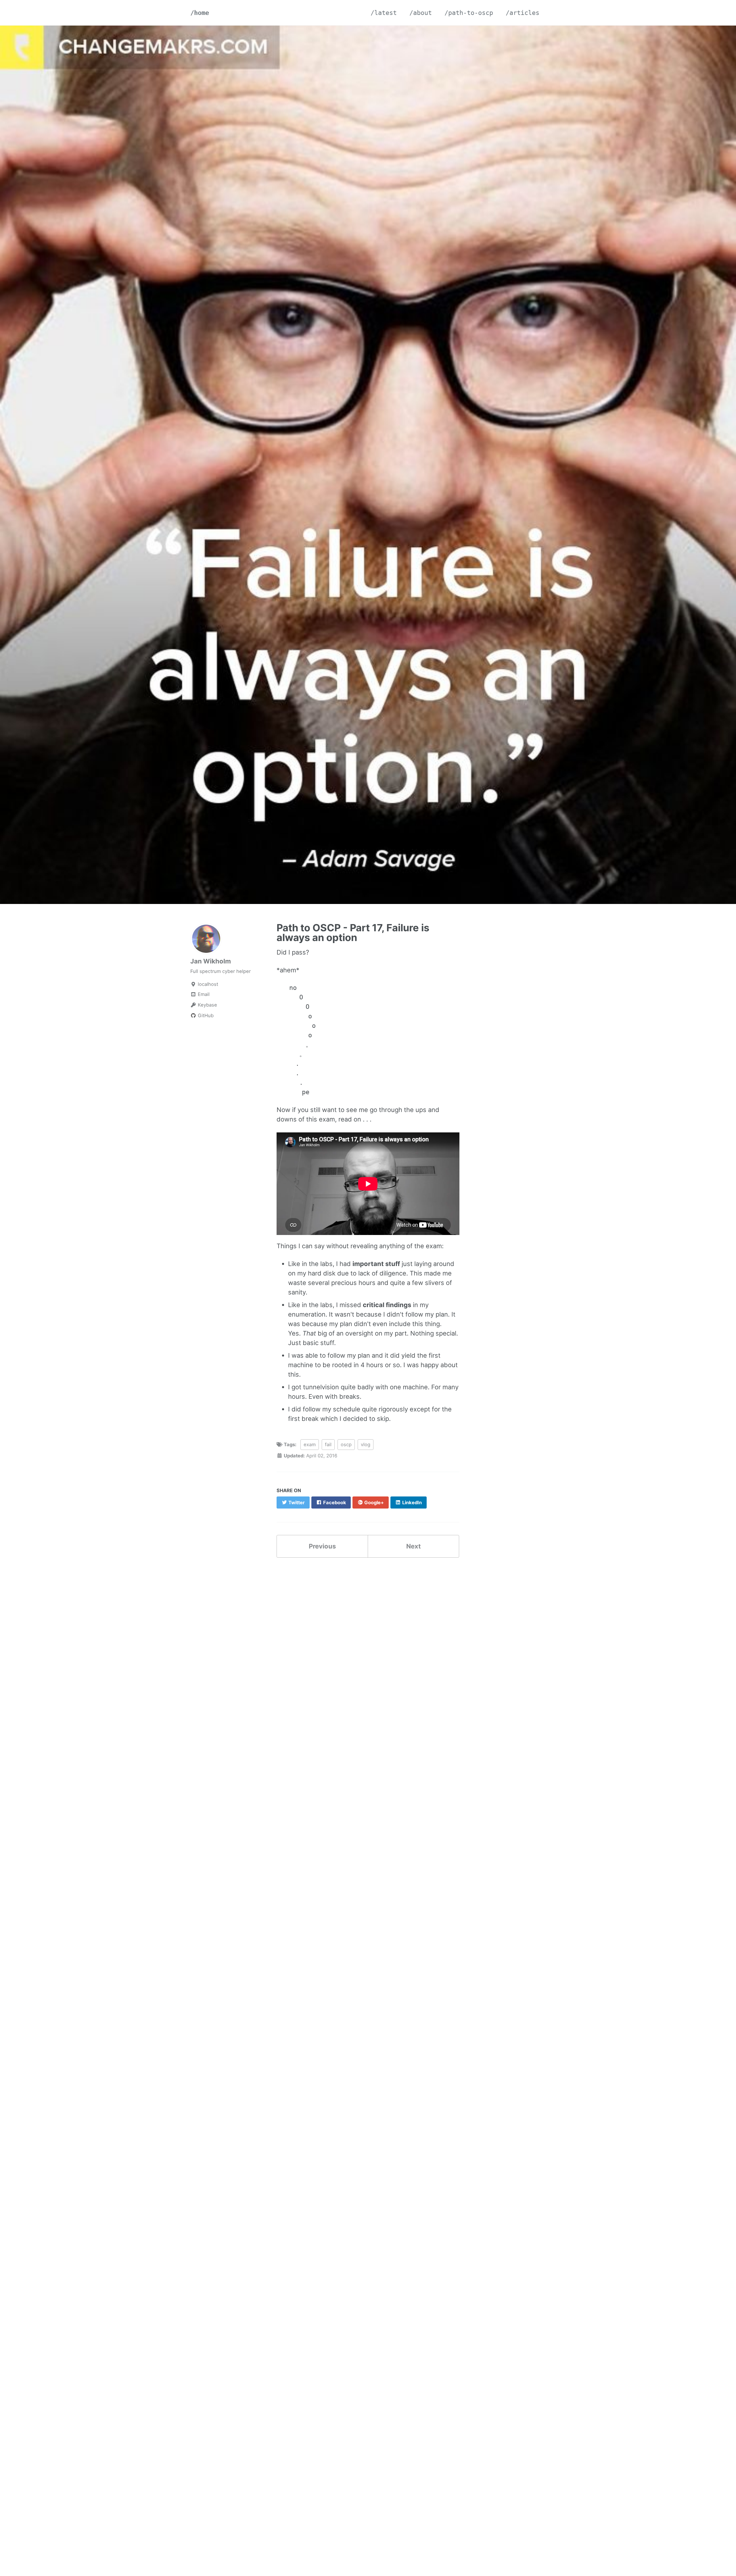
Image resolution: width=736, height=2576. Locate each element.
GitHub (205, 1016)
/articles (523, 13)
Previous (322, 1546)
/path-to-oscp (469, 13)
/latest (384, 13)
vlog (366, 1444)
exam (310, 1444)
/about (421, 13)
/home (200, 13)
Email (203, 994)
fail (328, 1444)
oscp (346, 1444)
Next (414, 1546)
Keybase (207, 1005)
